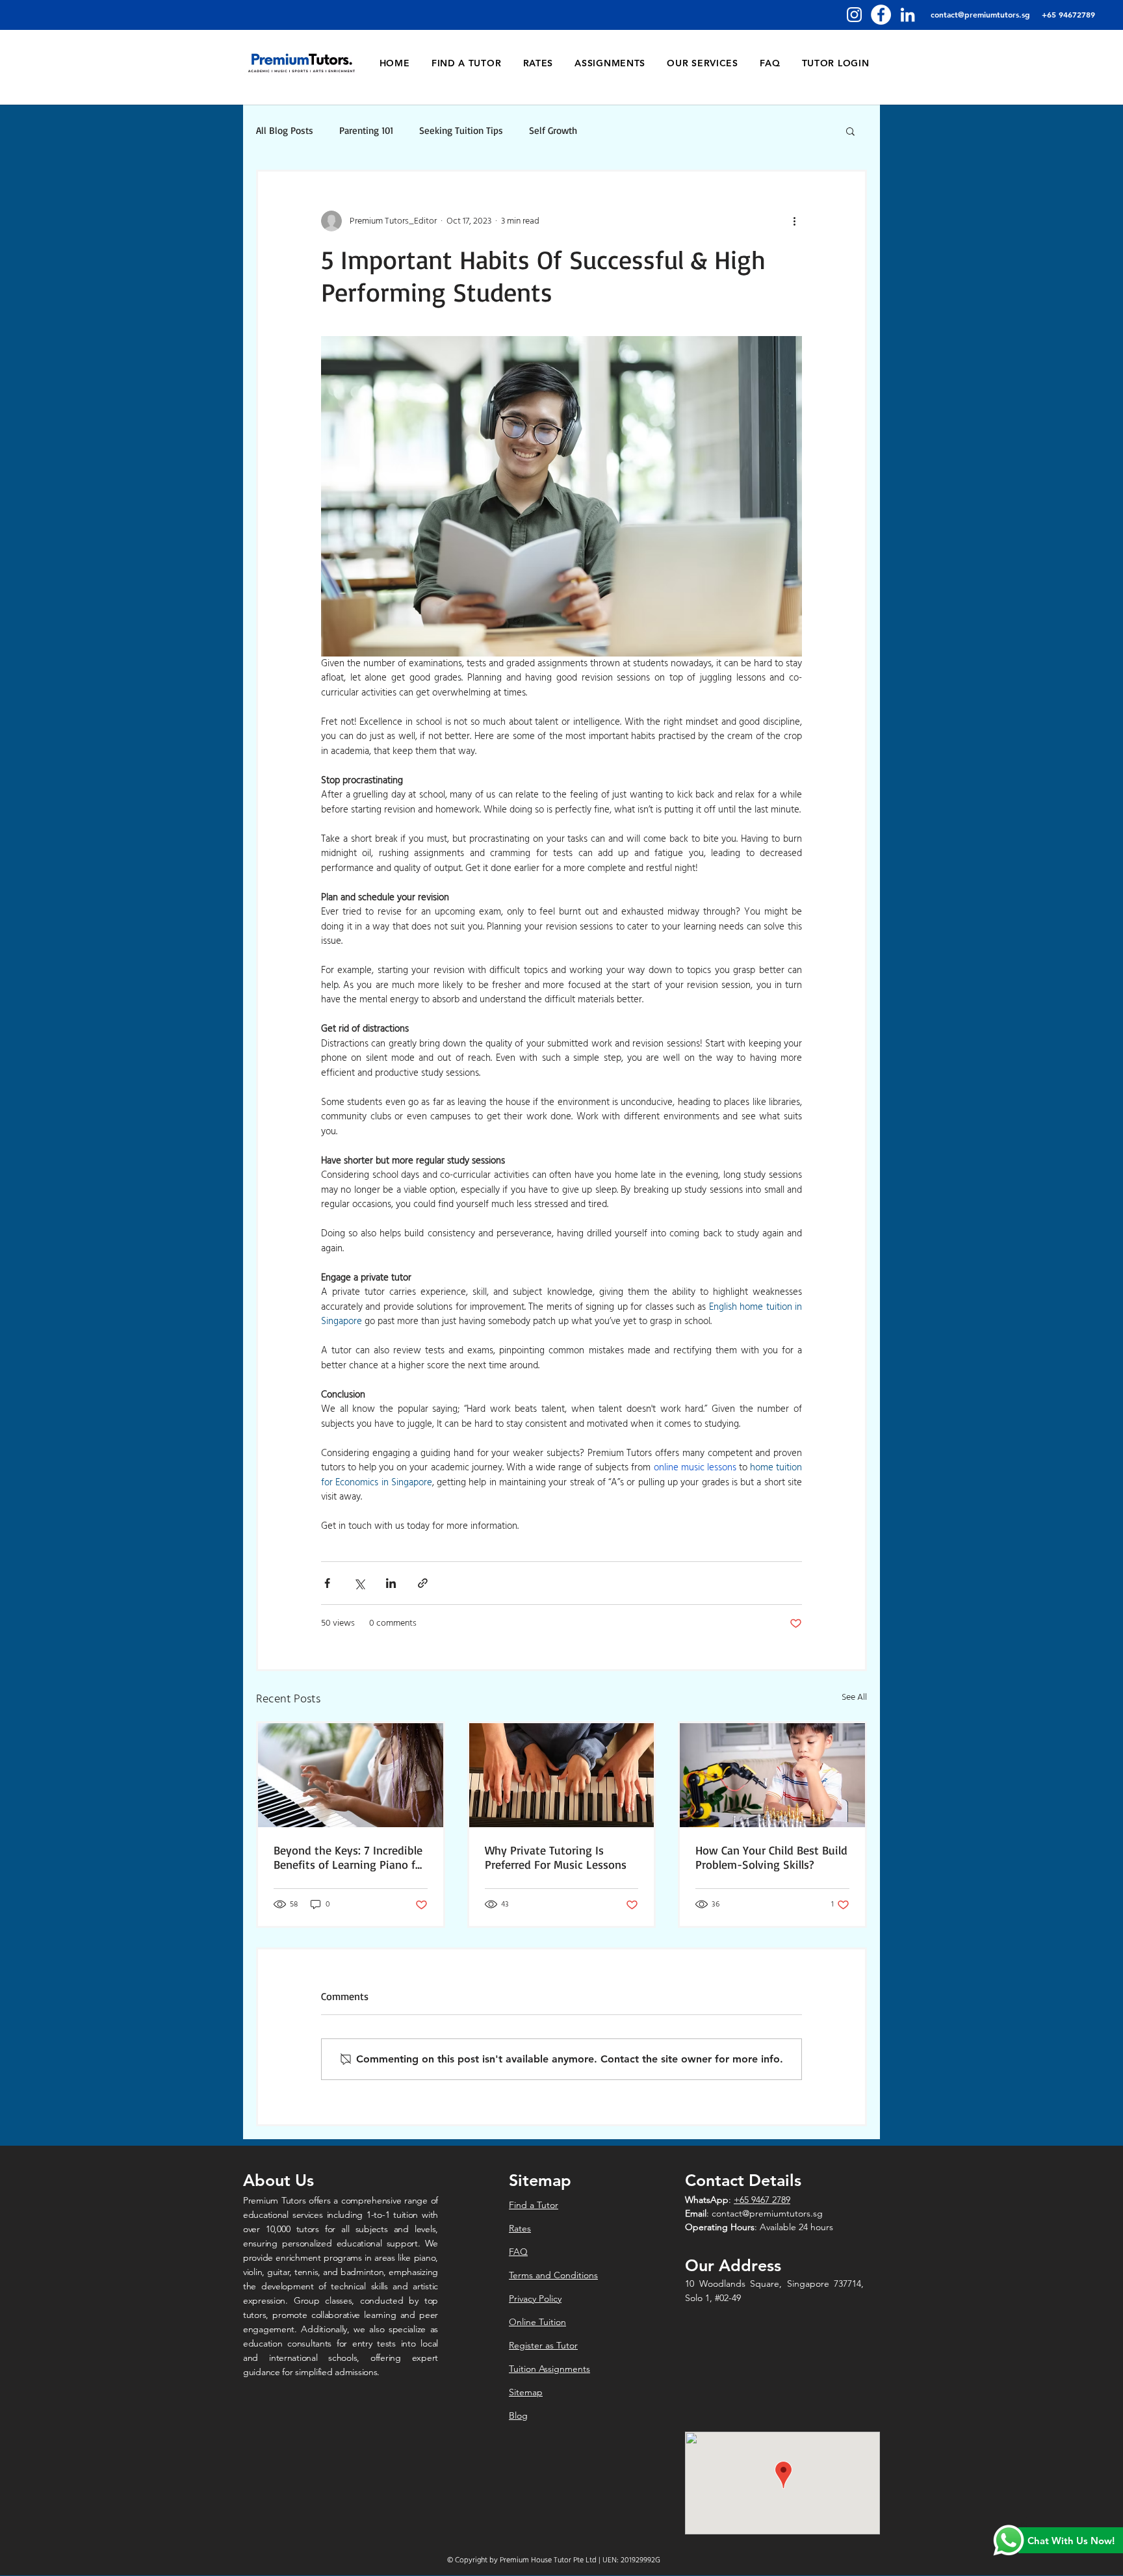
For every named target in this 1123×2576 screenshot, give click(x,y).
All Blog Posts (285, 131)
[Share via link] (423, 1583)
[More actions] (794, 221)
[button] (850, 131)
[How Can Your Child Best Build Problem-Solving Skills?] (772, 1775)
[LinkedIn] (908, 15)
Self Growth (553, 131)
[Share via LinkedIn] (391, 1583)
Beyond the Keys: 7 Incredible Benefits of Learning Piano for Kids (350, 1857)
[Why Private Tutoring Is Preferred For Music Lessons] (562, 1775)
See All (854, 1698)
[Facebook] (881, 15)
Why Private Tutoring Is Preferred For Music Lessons (556, 1857)
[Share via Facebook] (327, 1583)
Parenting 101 (366, 131)
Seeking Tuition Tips (461, 131)
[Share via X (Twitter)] (359, 1583)
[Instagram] (854, 15)
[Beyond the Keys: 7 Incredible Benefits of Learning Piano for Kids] (351, 1775)
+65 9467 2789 (762, 2200)
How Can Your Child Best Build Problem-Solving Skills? (771, 1857)
